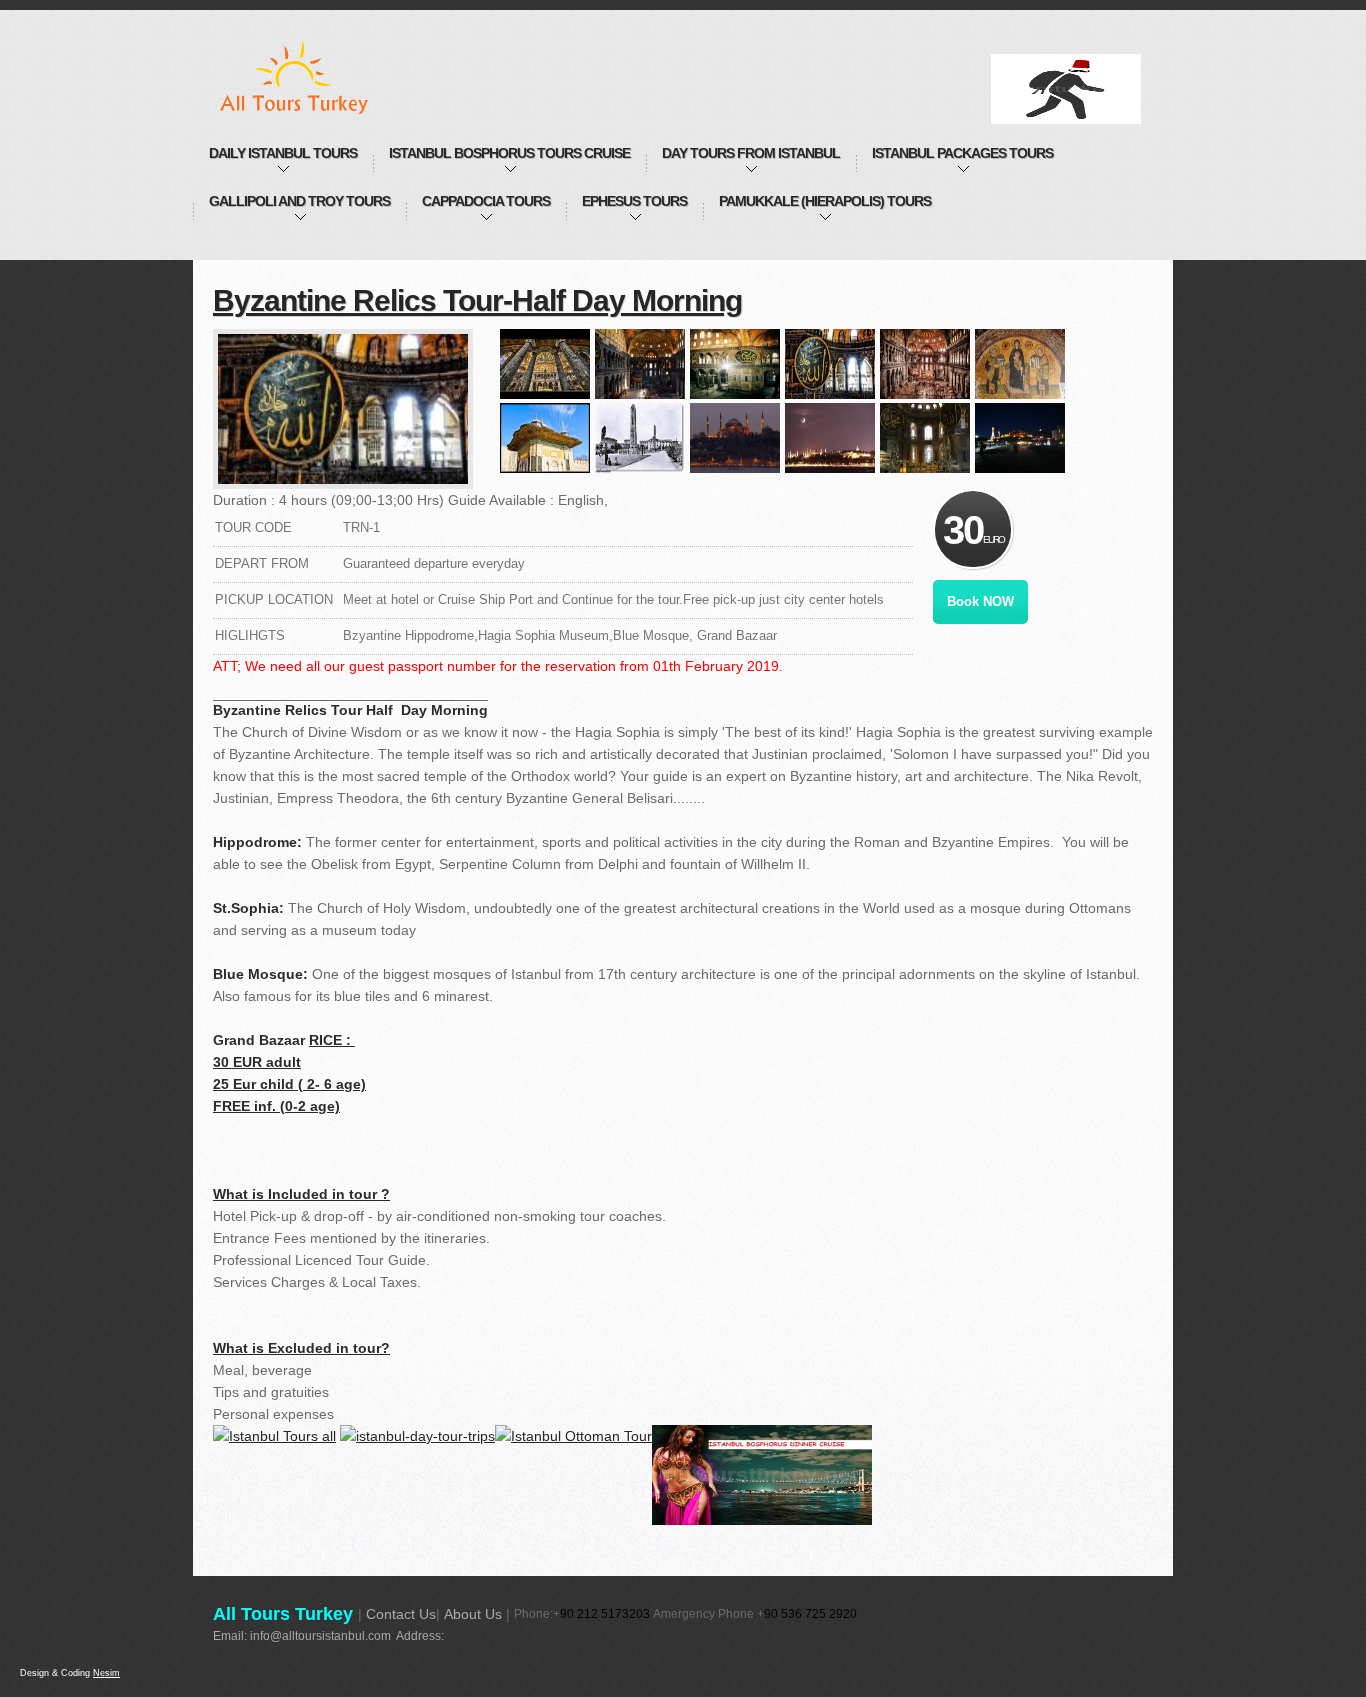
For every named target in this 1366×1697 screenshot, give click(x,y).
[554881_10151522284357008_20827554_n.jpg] (830, 364)
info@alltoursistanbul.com (320, 1636)
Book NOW (980, 601)
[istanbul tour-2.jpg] (545, 364)
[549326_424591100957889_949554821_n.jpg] (640, 438)
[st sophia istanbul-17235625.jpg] (735, 364)
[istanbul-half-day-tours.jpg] (1020, 438)
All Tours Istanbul (315, 77)
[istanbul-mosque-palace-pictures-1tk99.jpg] (925, 438)
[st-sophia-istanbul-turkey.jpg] (735, 438)
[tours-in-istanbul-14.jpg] (545, 438)
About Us (473, 1614)
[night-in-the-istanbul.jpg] (830, 438)
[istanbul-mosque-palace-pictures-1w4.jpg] (925, 364)
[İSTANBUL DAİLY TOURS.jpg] (640, 364)
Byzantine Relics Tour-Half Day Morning (477, 300)
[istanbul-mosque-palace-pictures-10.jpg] (1020, 364)
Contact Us (401, 1614)
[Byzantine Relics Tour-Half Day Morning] (343, 409)
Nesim (106, 1673)
